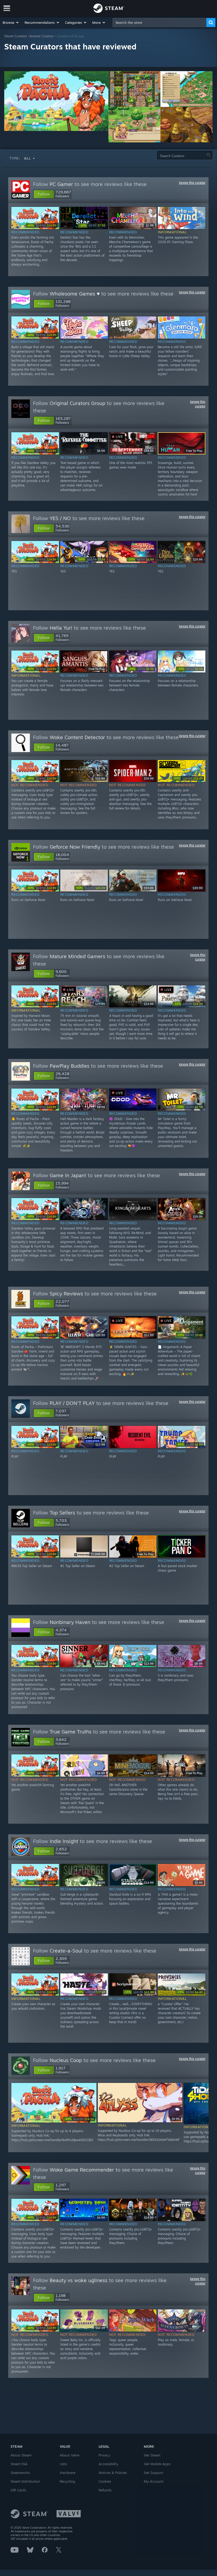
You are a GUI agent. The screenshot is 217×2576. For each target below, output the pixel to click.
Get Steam (152, 2455)
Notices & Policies (113, 2473)
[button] (11, 22)
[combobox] (160, 22)
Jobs (63, 2464)
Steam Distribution (25, 2481)
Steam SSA (19, 2464)
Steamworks (20, 2473)
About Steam (21, 2455)
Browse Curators (42, 36)
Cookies (105, 2481)
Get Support (154, 2473)
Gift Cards (18, 2490)
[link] (42, 226)
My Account (154, 2481)
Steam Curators (16, 36)
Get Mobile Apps (157, 2464)
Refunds (105, 2490)
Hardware (68, 2473)
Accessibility (108, 2464)
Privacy (104, 2455)
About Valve (70, 2455)
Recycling (67, 2481)
